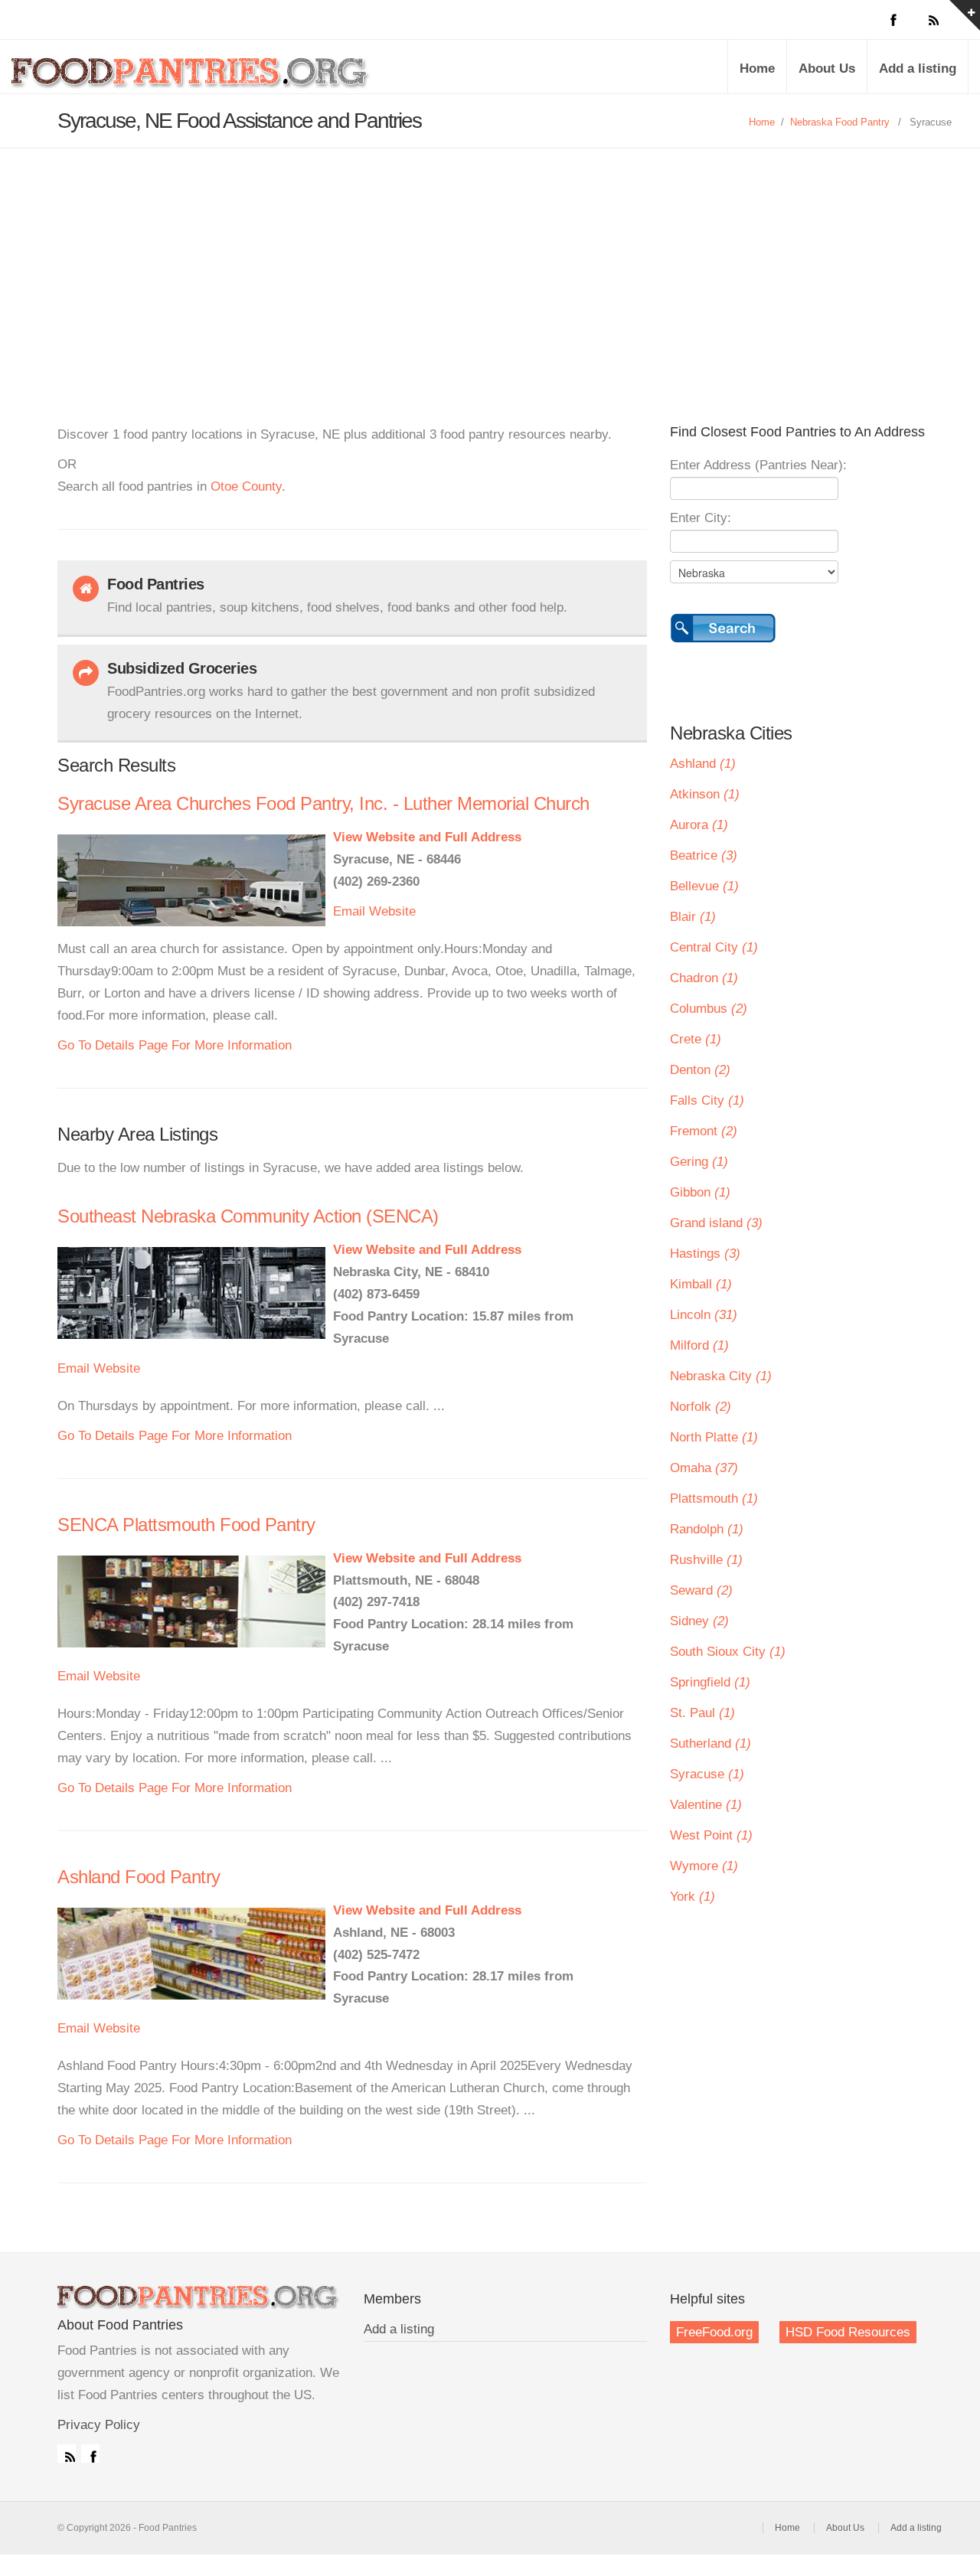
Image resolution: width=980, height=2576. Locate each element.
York (693, 1897)
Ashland (703, 764)
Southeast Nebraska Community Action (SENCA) (248, 1216)
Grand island (716, 1223)
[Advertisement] (490, 263)
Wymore (704, 1866)
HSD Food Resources (848, 2332)
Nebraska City (721, 1376)
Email (349, 911)
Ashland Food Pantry (139, 1877)
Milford (699, 1345)
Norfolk (701, 1407)
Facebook (90, 2454)
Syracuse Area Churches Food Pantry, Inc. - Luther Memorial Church (323, 803)
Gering (699, 1162)
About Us (827, 69)
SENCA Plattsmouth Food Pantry (186, 1525)
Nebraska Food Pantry (840, 122)
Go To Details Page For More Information (175, 1045)
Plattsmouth (714, 1499)
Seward (701, 1590)
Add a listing (918, 69)
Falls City (707, 1100)
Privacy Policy (99, 2425)
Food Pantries (191, 78)
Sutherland (710, 1743)
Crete (696, 1039)
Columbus (709, 1009)
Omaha (704, 1468)
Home (757, 69)
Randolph (707, 1529)
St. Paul (702, 1713)
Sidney (699, 1621)
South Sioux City (728, 1652)
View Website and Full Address (427, 837)
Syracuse (707, 1774)
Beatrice (704, 855)
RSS (67, 2454)
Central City (714, 947)
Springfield (710, 1682)
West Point (711, 1835)
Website (392, 911)
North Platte (714, 1437)
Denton (700, 1070)
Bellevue (704, 886)
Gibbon (700, 1192)
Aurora (699, 825)
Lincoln (704, 1315)
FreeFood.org (714, 2332)
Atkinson (705, 794)
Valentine (706, 1805)
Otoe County (246, 486)
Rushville (706, 1560)
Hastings (705, 1254)
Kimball (701, 1284)
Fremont (704, 1131)
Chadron (704, 978)
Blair (693, 917)
